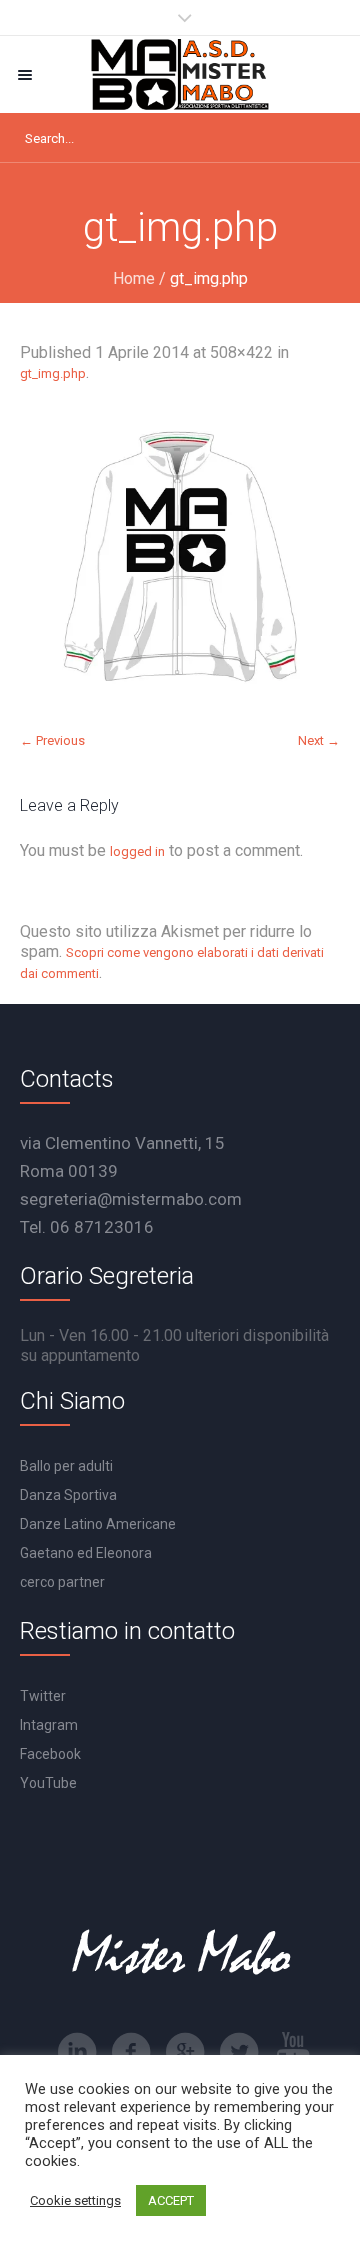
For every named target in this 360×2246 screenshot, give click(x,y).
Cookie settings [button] (75, 2200)
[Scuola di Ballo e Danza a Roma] (180, 74)
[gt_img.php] (180, 557)
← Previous (52, 740)
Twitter (43, 1696)
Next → (319, 740)
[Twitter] (239, 2052)
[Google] (185, 2052)
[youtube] (293, 2052)
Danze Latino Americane (98, 1524)
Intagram (49, 1725)
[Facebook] (131, 2052)
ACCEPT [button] (171, 2200)
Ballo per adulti (66, 1466)
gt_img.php (53, 373)
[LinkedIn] (77, 2052)
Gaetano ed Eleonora (86, 1553)
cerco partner (62, 1582)
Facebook (50, 1754)
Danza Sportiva (68, 1495)
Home (134, 278)
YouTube (48, 1783)
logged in (137, 851)
